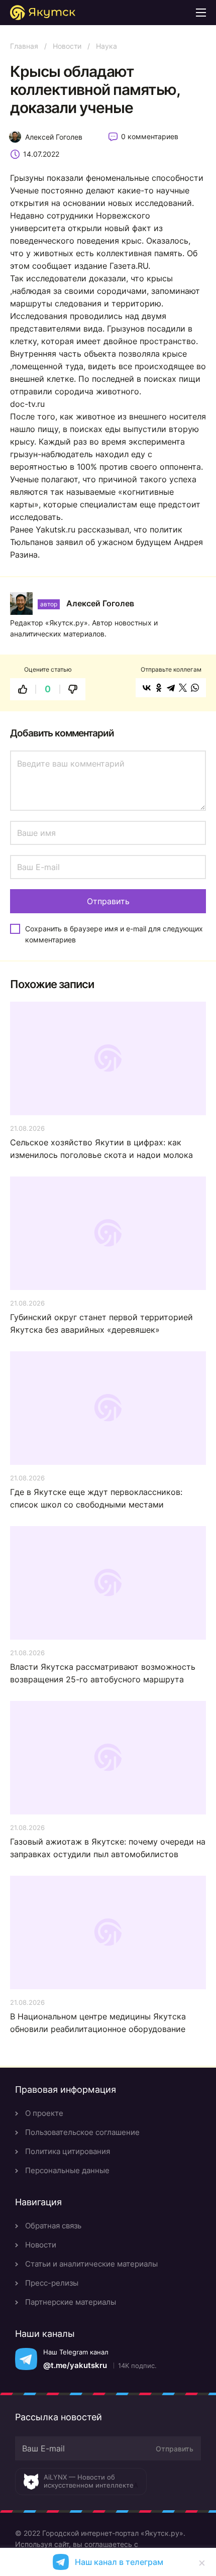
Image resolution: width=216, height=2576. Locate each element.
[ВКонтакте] (147, 688)
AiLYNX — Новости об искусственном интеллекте (89, 2481)
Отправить (175, 2449)
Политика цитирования (68, 2151)
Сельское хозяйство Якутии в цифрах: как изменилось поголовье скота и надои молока (101, 1149)
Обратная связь (53, 2226)
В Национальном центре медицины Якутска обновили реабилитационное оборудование (98, 2023)
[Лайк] (23, 689)
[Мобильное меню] (201, 13)
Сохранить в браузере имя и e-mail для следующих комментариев (114, 934)
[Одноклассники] (159, 688)
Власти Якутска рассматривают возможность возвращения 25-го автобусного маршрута (103, 1673)
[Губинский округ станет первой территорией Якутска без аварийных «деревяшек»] (108, 1233)
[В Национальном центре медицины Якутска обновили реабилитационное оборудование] (108, 1933)
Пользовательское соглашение (82, 2132)
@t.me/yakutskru (75, 2365)
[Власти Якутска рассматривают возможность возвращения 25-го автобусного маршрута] (108, 1583)
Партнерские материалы (71, 2302)
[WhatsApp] (195, 688)
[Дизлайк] (73, 689)
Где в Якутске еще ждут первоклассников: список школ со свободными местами (96, 1498)
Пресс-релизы (52, 2283)
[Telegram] (171, 688)
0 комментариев (150, 136)
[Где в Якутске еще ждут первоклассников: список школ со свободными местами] (108, 1408)
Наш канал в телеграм (119, 2562)
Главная (24, 46)
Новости (67, 46)
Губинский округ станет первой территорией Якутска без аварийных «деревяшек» (101, 1323)
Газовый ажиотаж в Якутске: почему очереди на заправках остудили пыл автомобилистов (108, 1848)
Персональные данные (67, 2170)
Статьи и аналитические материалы (91, 2264)
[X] (183, 688)
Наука (106, 46)
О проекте (44, 2113)
